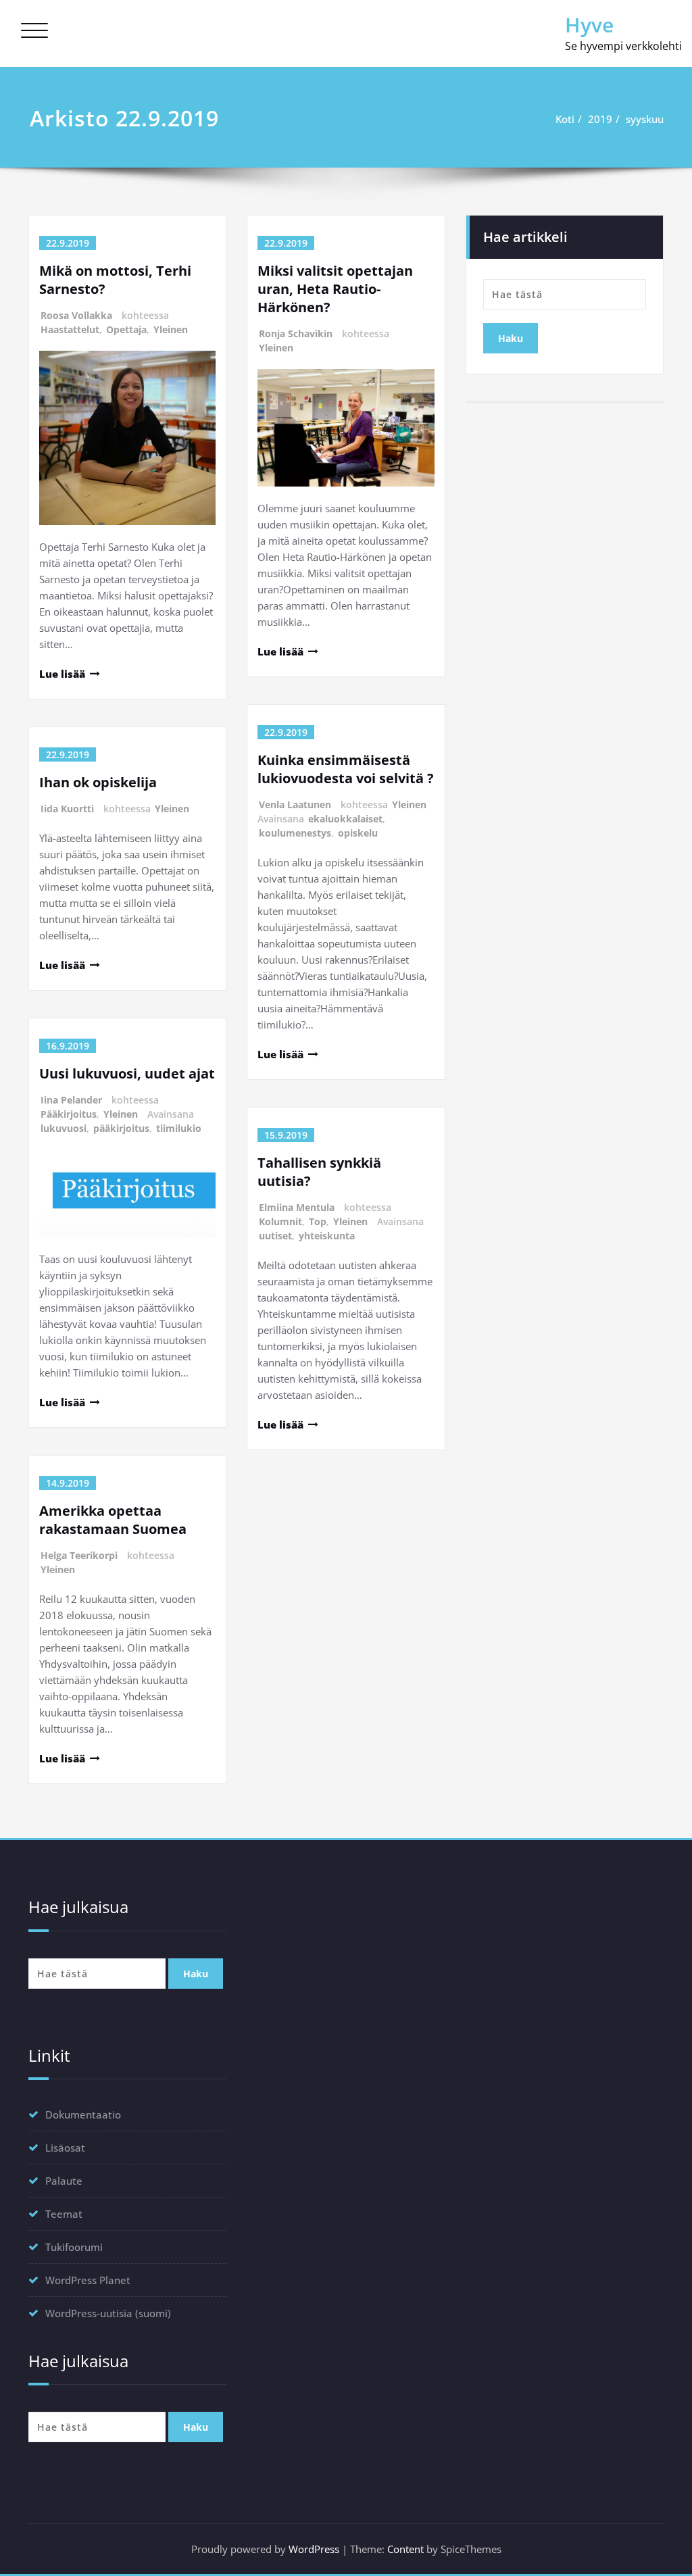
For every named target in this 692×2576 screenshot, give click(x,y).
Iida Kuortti (67, 809)
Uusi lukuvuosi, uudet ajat (127, 1073)
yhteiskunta (327, 1236)
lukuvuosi (64, 1128)
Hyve (589, 25)
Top (318, 1221)
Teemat (64, 2214)
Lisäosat (65, 2148)
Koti (565, 119)
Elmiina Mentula (297, 1207)
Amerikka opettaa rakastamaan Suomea (113, 1520)
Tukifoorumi (74, 2247)
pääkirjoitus (121, 1128)
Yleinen (171, 329)
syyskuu (645, 119)
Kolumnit (280, 1221)
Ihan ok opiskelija (98, 782)
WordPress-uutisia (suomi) (108, 2313)
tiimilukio (179, 1128)
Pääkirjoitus (69, 1114)
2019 (600, 119)
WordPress (314, 2549)
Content (405, 2549)
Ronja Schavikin (296, 333)
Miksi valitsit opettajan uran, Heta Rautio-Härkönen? (335, 289)
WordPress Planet (88, 2280)
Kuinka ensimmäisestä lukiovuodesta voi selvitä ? (346, 769)
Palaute (64, 2181)
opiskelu (358, 833)
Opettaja (126, 329)
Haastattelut (70, 329)
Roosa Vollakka (76, 315)
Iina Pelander (71, 1100)
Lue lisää (62, 674)
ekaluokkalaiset (345, 819)
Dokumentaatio (83, 2114)
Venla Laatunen (295, 804)
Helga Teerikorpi (79, 1555)
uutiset (275, 1236)
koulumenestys (295, 833)
